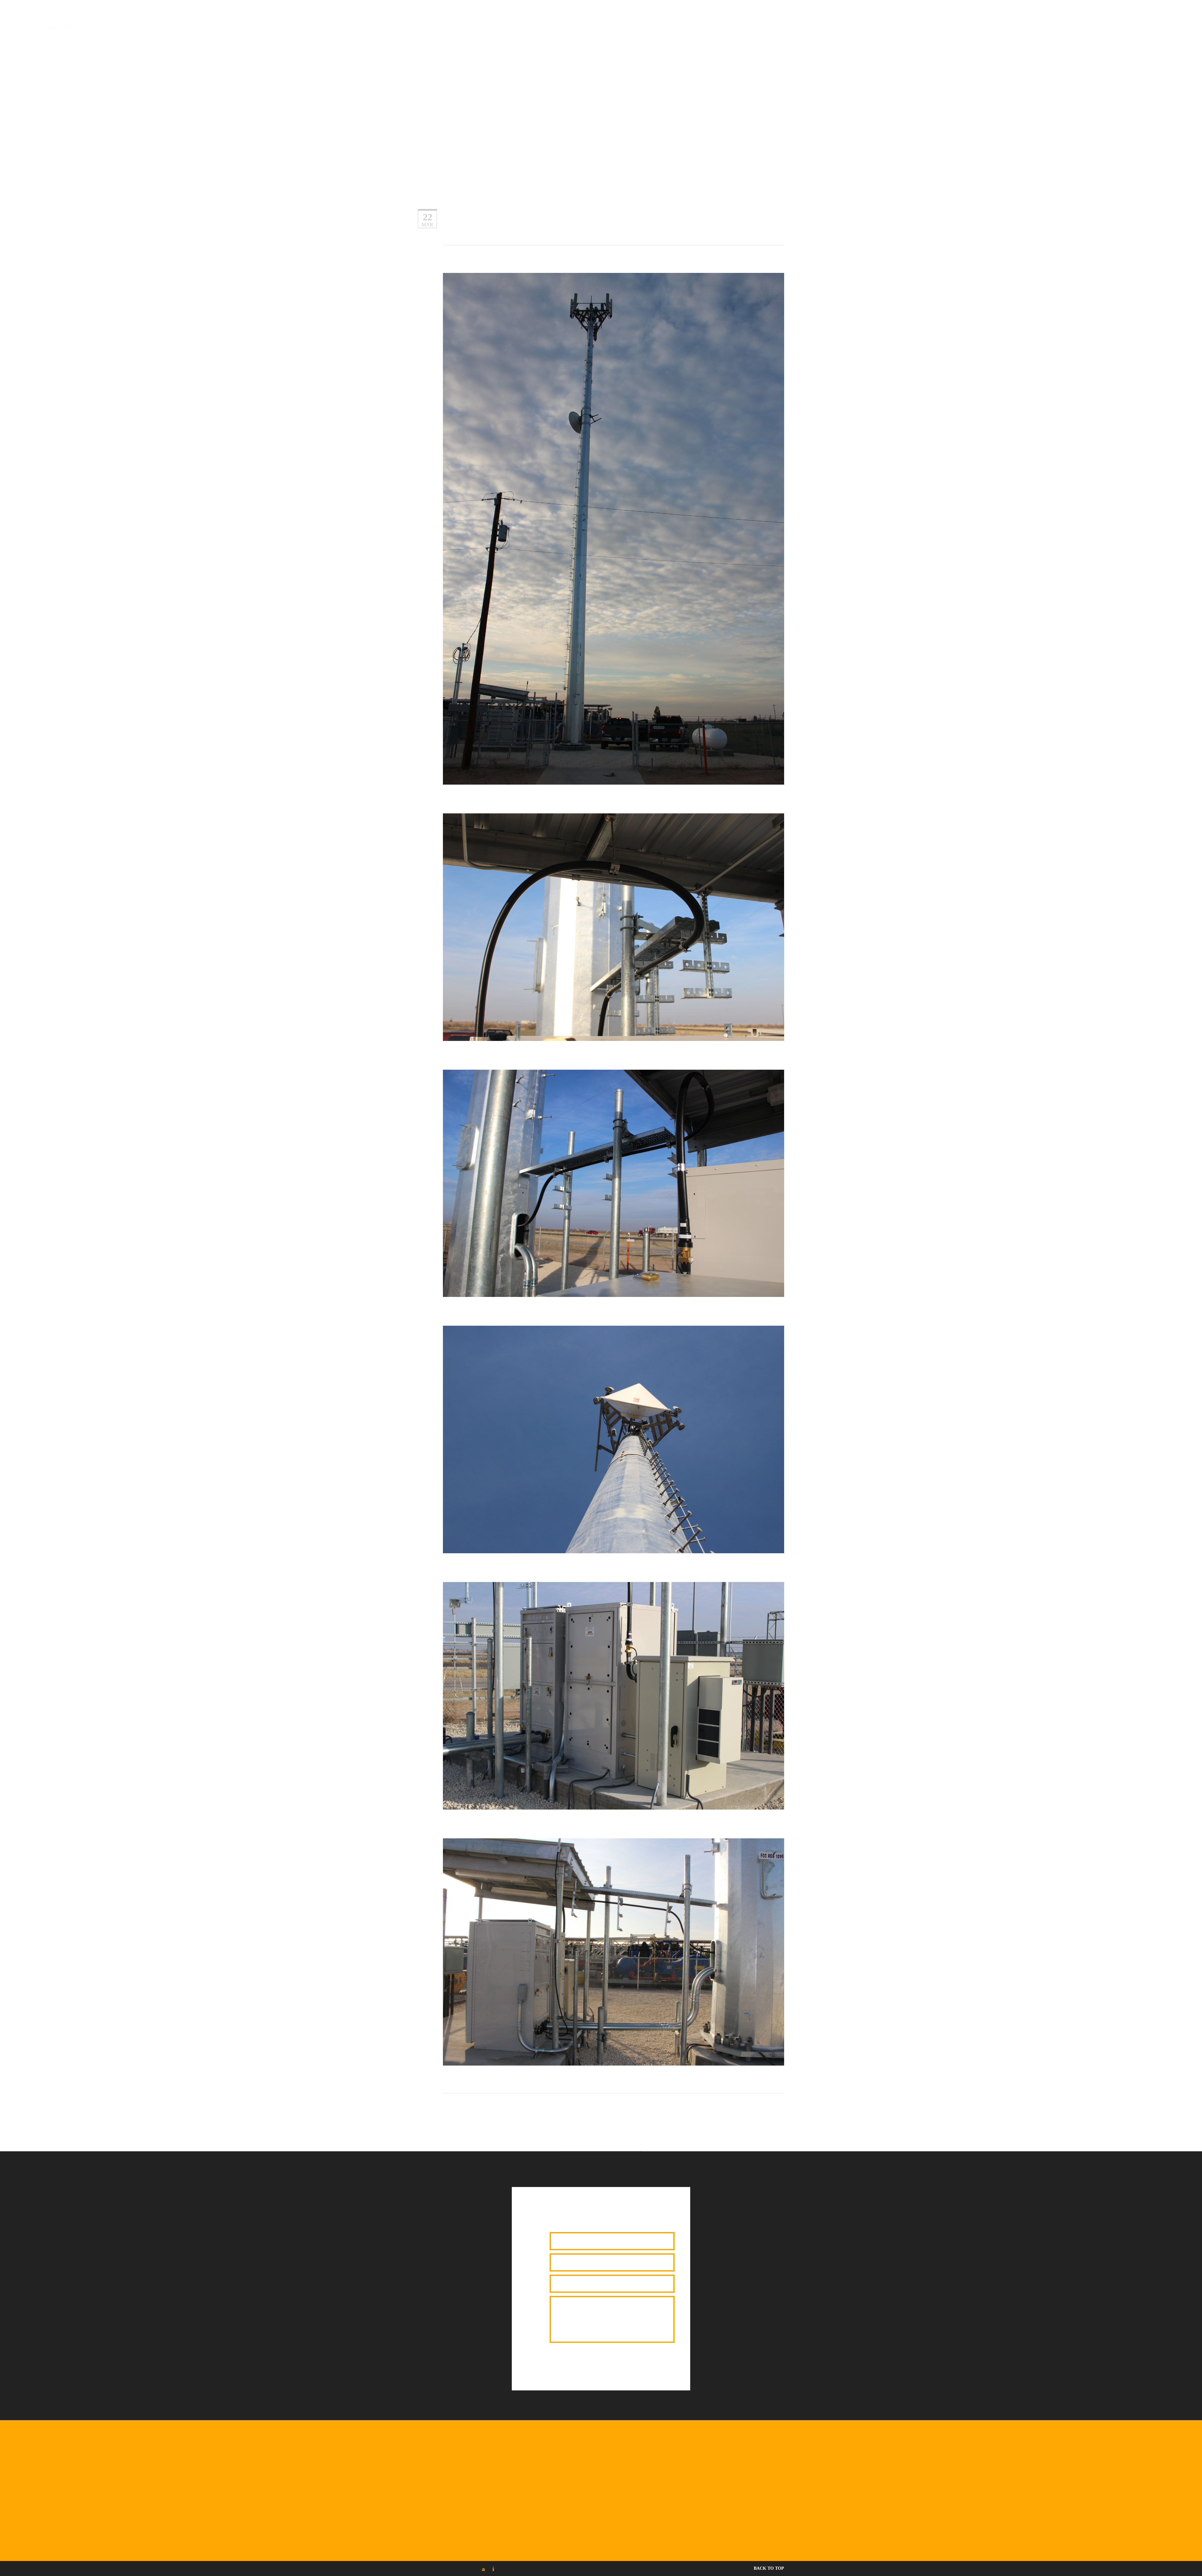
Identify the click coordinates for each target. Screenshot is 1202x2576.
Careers (753, 34)
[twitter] (493, 2569)
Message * (536, 2299)
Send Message (580, 2363)
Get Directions (853, 2511)
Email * (534, 2257)
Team (711, 34)
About (522, 34)
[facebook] (598, 23)
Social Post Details (484, 34)
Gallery (688, 34)
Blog (730, 34)
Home (447, 34)
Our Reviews (602, 34)
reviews (634, 34)
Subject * (535, 2278)
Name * (534, 2236)
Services (661, 34)
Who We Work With (558, 34)
